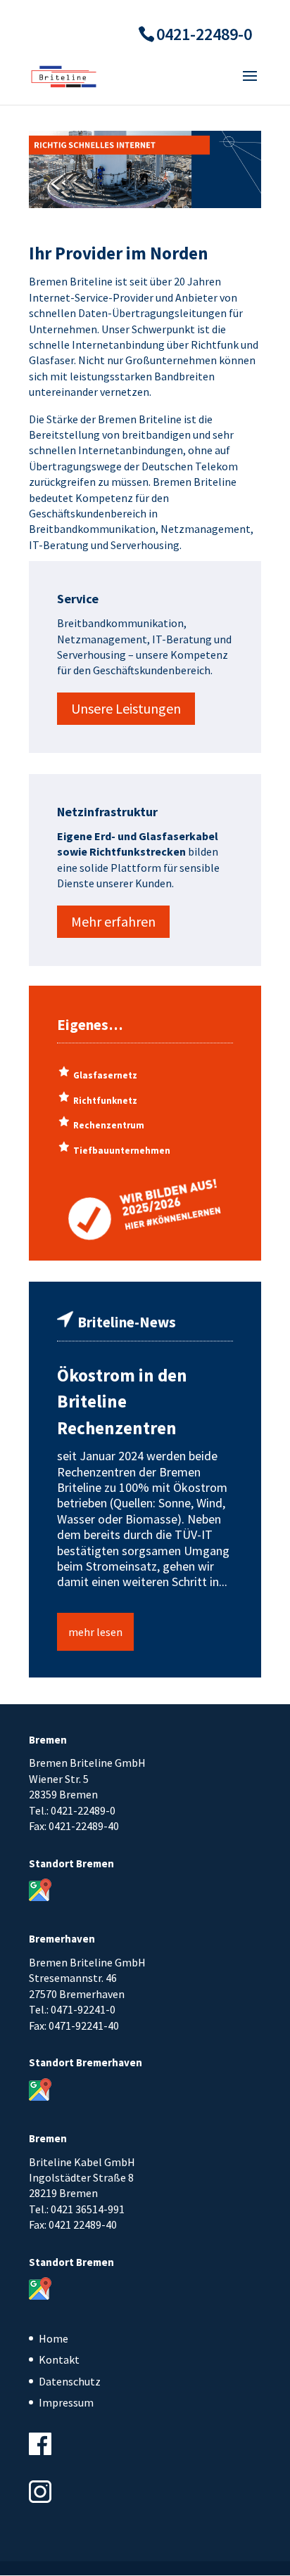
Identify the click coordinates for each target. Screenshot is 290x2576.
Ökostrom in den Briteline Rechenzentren (122, 1402)
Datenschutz (70, 2381)
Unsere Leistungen (126, 708)
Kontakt (59, 2359)
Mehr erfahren (113, 921)
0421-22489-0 (204, 34)
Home (53, 2338)
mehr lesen (95, 1632)
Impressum (66, 2402)
